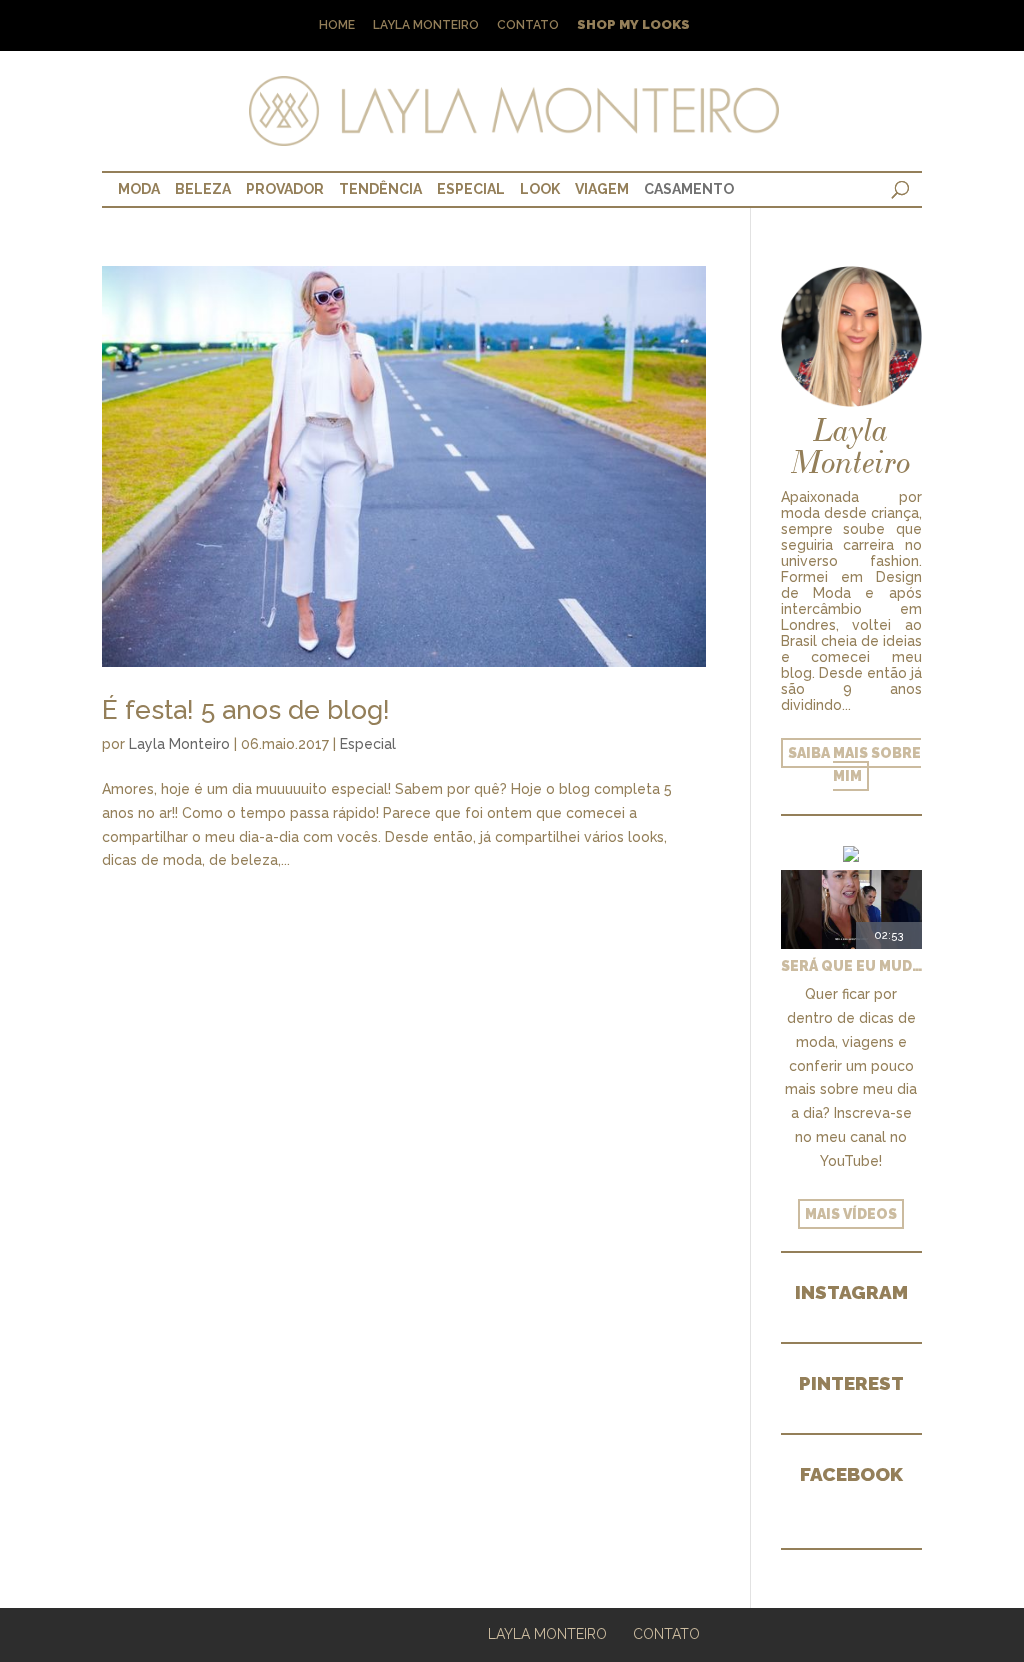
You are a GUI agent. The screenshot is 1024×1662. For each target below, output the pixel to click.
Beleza (203, 189)
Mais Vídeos (851, 1214)
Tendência (380, 189)
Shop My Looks (633, 25)
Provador (285, 189)
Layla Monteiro (426, 25)
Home (337, 25)
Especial (471, 189)
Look (540, 189)
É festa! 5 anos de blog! (246, 710)
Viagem (602, 189)
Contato (528, 25)
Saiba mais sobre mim (854, 765)
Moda (139, 189)
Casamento (689, 189)
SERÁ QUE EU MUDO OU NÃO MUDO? (851, 966)
